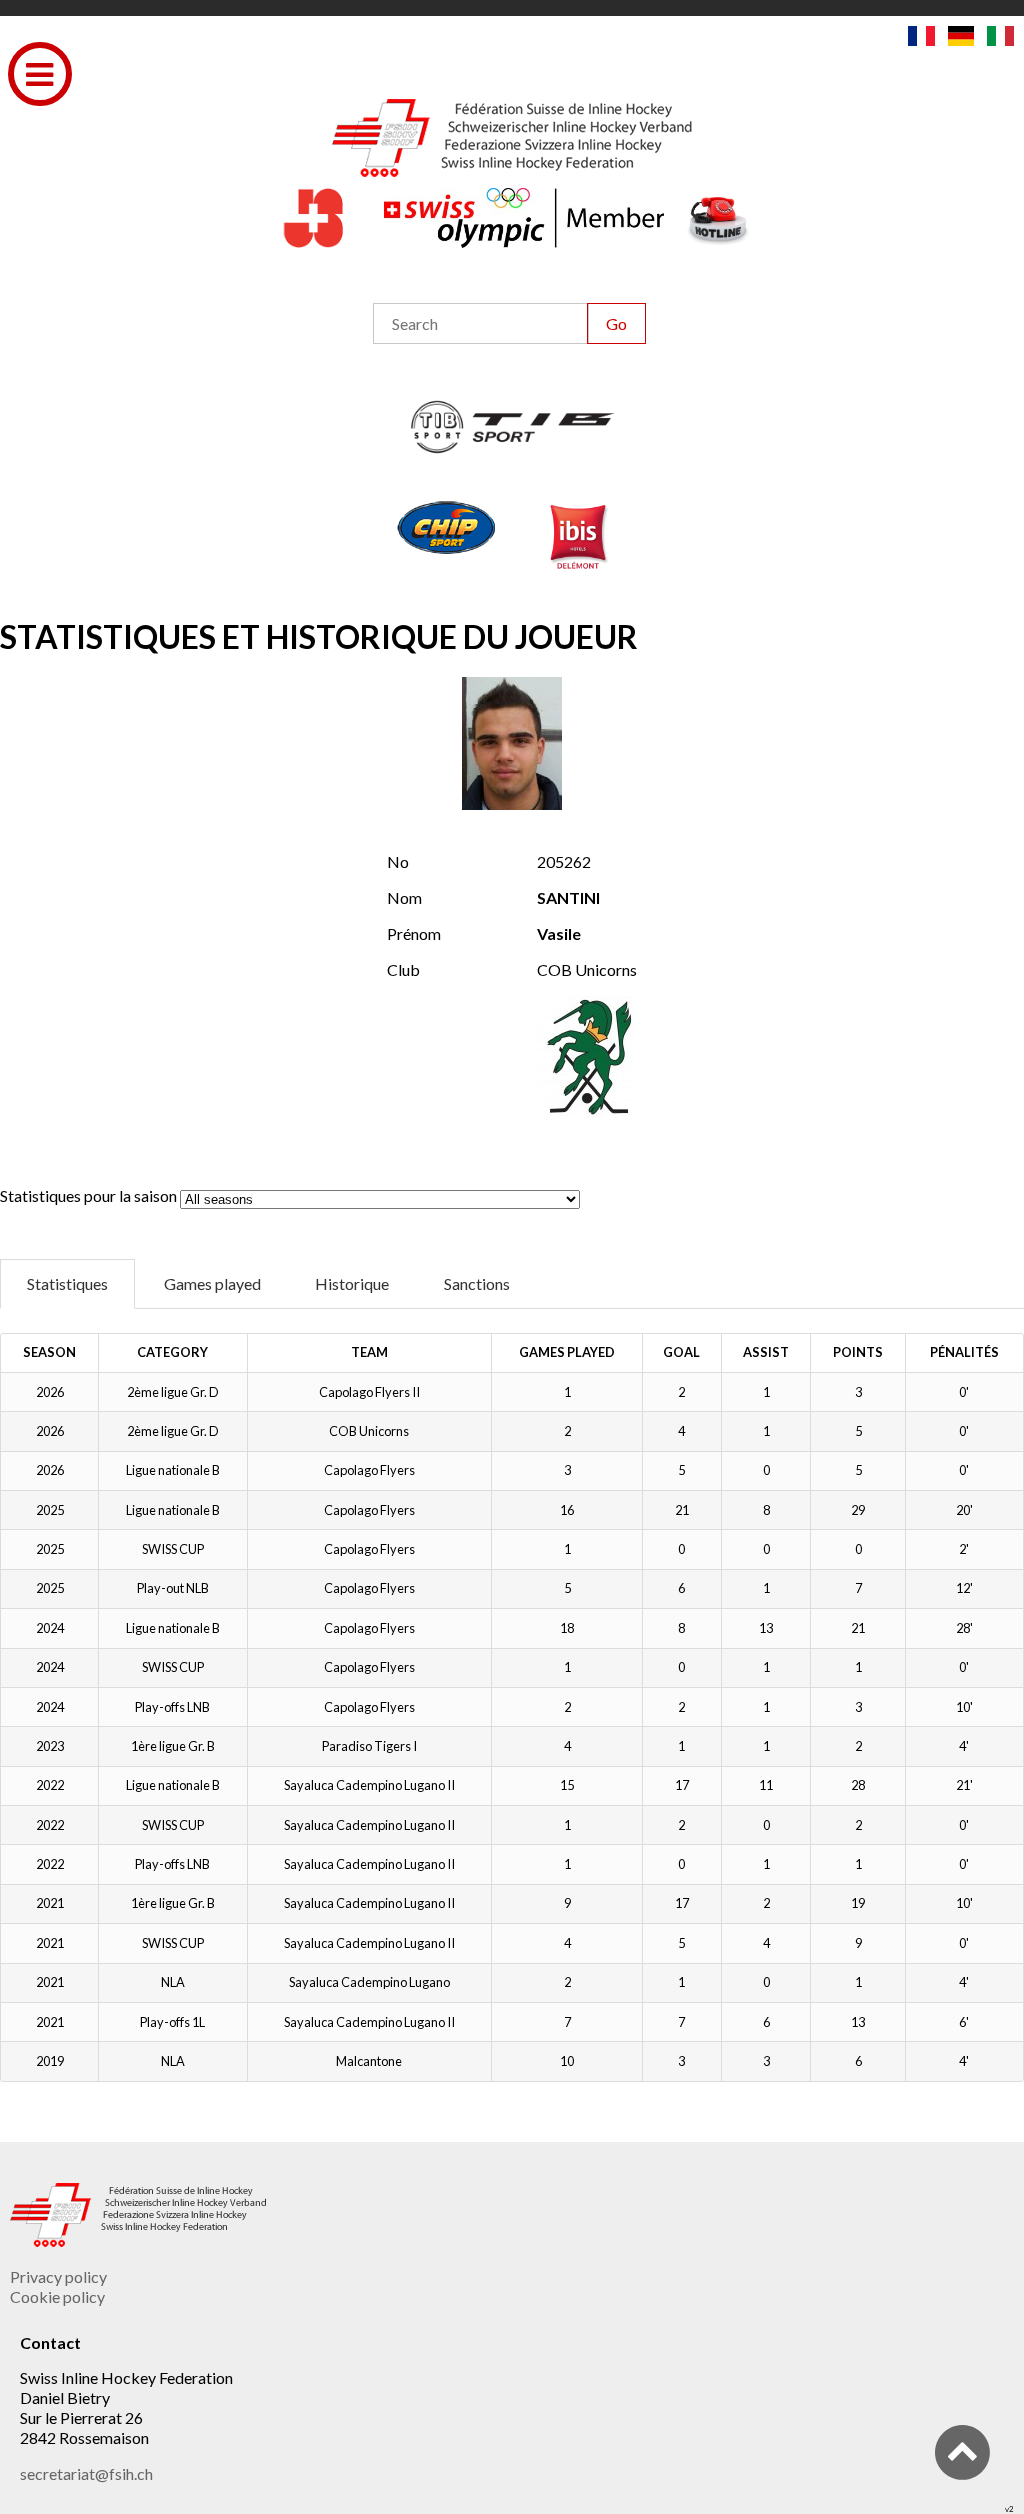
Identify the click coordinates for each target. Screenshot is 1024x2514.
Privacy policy (58, 2276)
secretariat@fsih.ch (86, 2473)
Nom (404, 897)
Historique (352, 1283)
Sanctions (477, 1283)
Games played (212, 1283)
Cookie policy (57, 2296)
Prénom (414, 933)
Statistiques (67, 1283)
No (398, 861)
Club (403, 969)
